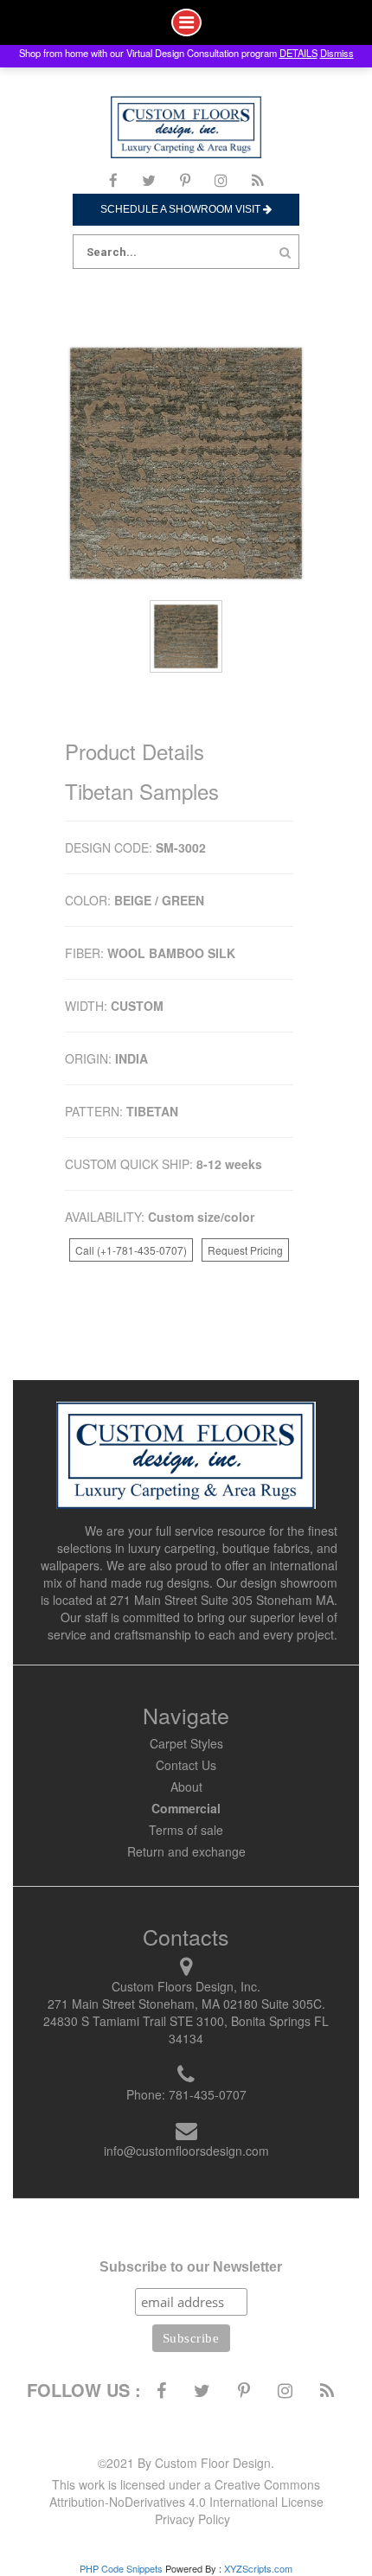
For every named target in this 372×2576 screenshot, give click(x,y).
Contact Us (186, 1765)
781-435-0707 (208, 2094)
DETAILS (298, 53)
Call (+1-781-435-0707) (131, 1250)
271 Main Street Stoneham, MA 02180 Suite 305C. (186, 2004)
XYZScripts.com (258, 2568)
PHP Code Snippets (121, 2568)
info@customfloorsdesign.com (186, 2151)
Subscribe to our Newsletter (191, 2267)
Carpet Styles (186, 1743)
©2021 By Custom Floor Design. (186, 2463)
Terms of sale (186, 1830)
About (186, 1787)
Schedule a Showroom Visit (182, 209)
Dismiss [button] (337, 53)
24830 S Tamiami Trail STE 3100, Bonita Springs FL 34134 (186, 2029)
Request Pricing (245, 1250)
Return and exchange (186, 1851)
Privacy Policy (192, 2519)
